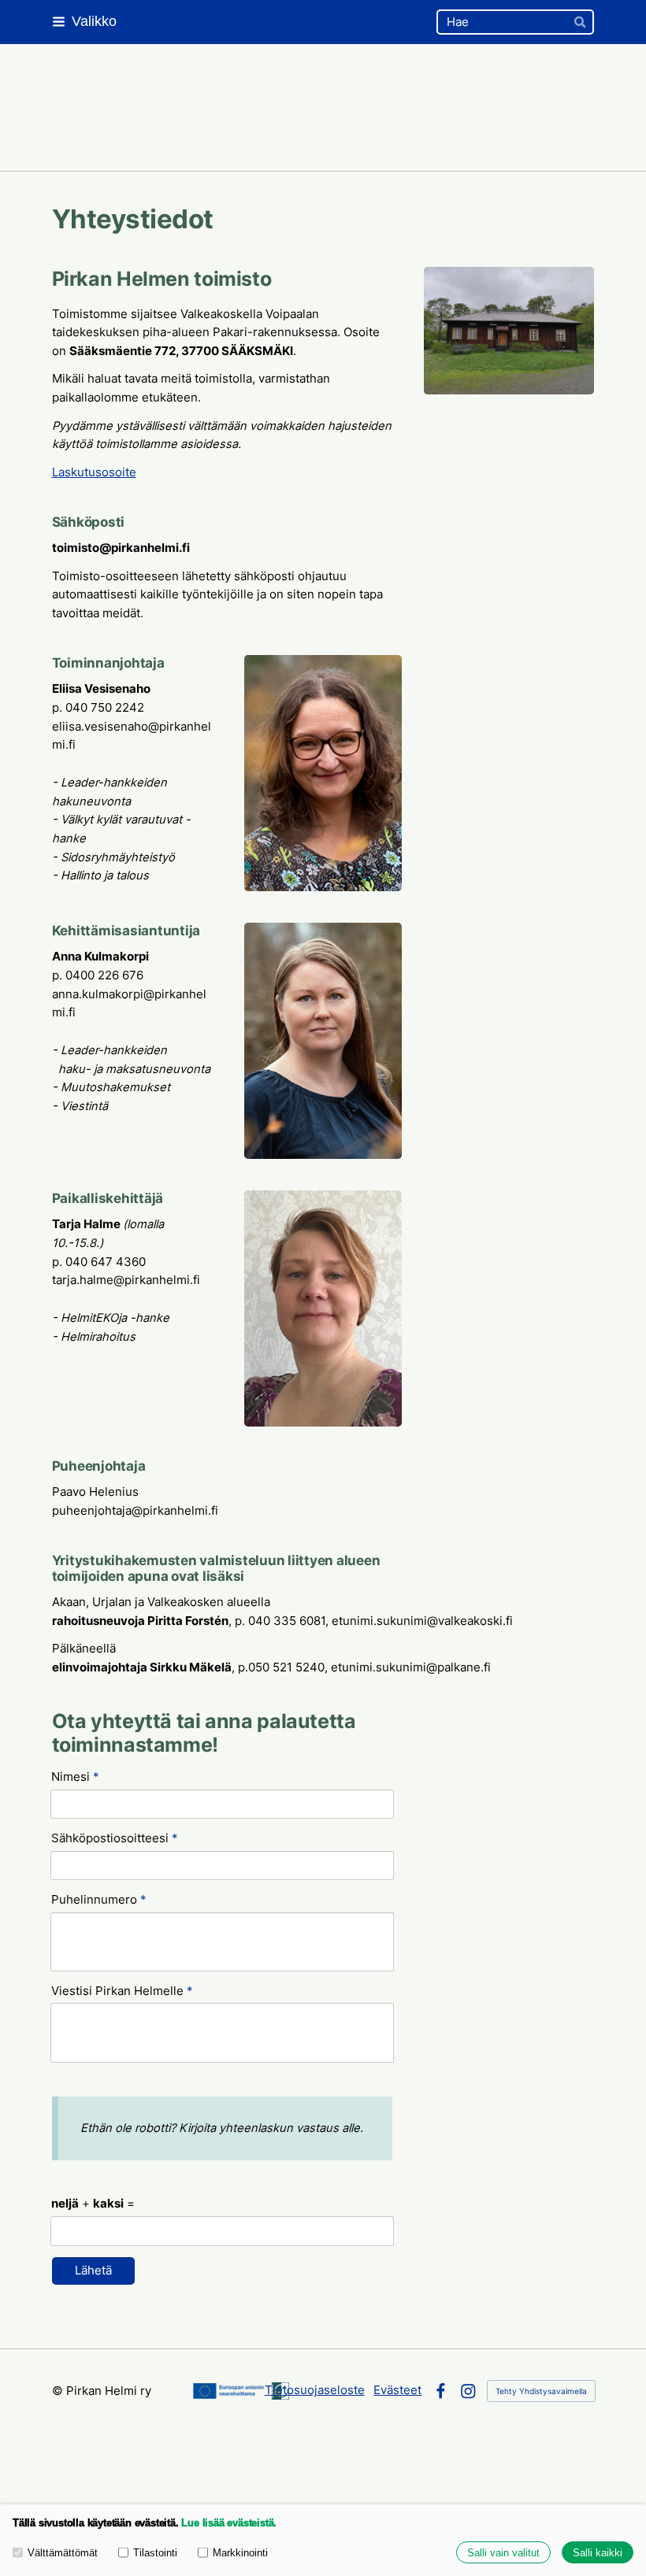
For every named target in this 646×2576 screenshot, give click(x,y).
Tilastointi (155, 2553)
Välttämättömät (63, 2553)
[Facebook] (441, 2391)
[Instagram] (468, 2391)
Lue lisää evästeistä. (229, 2523)
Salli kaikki (598, 2553)
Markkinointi (240, 2553)
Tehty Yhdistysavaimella (541, 2391)
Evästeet (397, 2390)
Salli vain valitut (503, 2553)
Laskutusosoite (94, 472)
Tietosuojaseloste (315, 2390)
